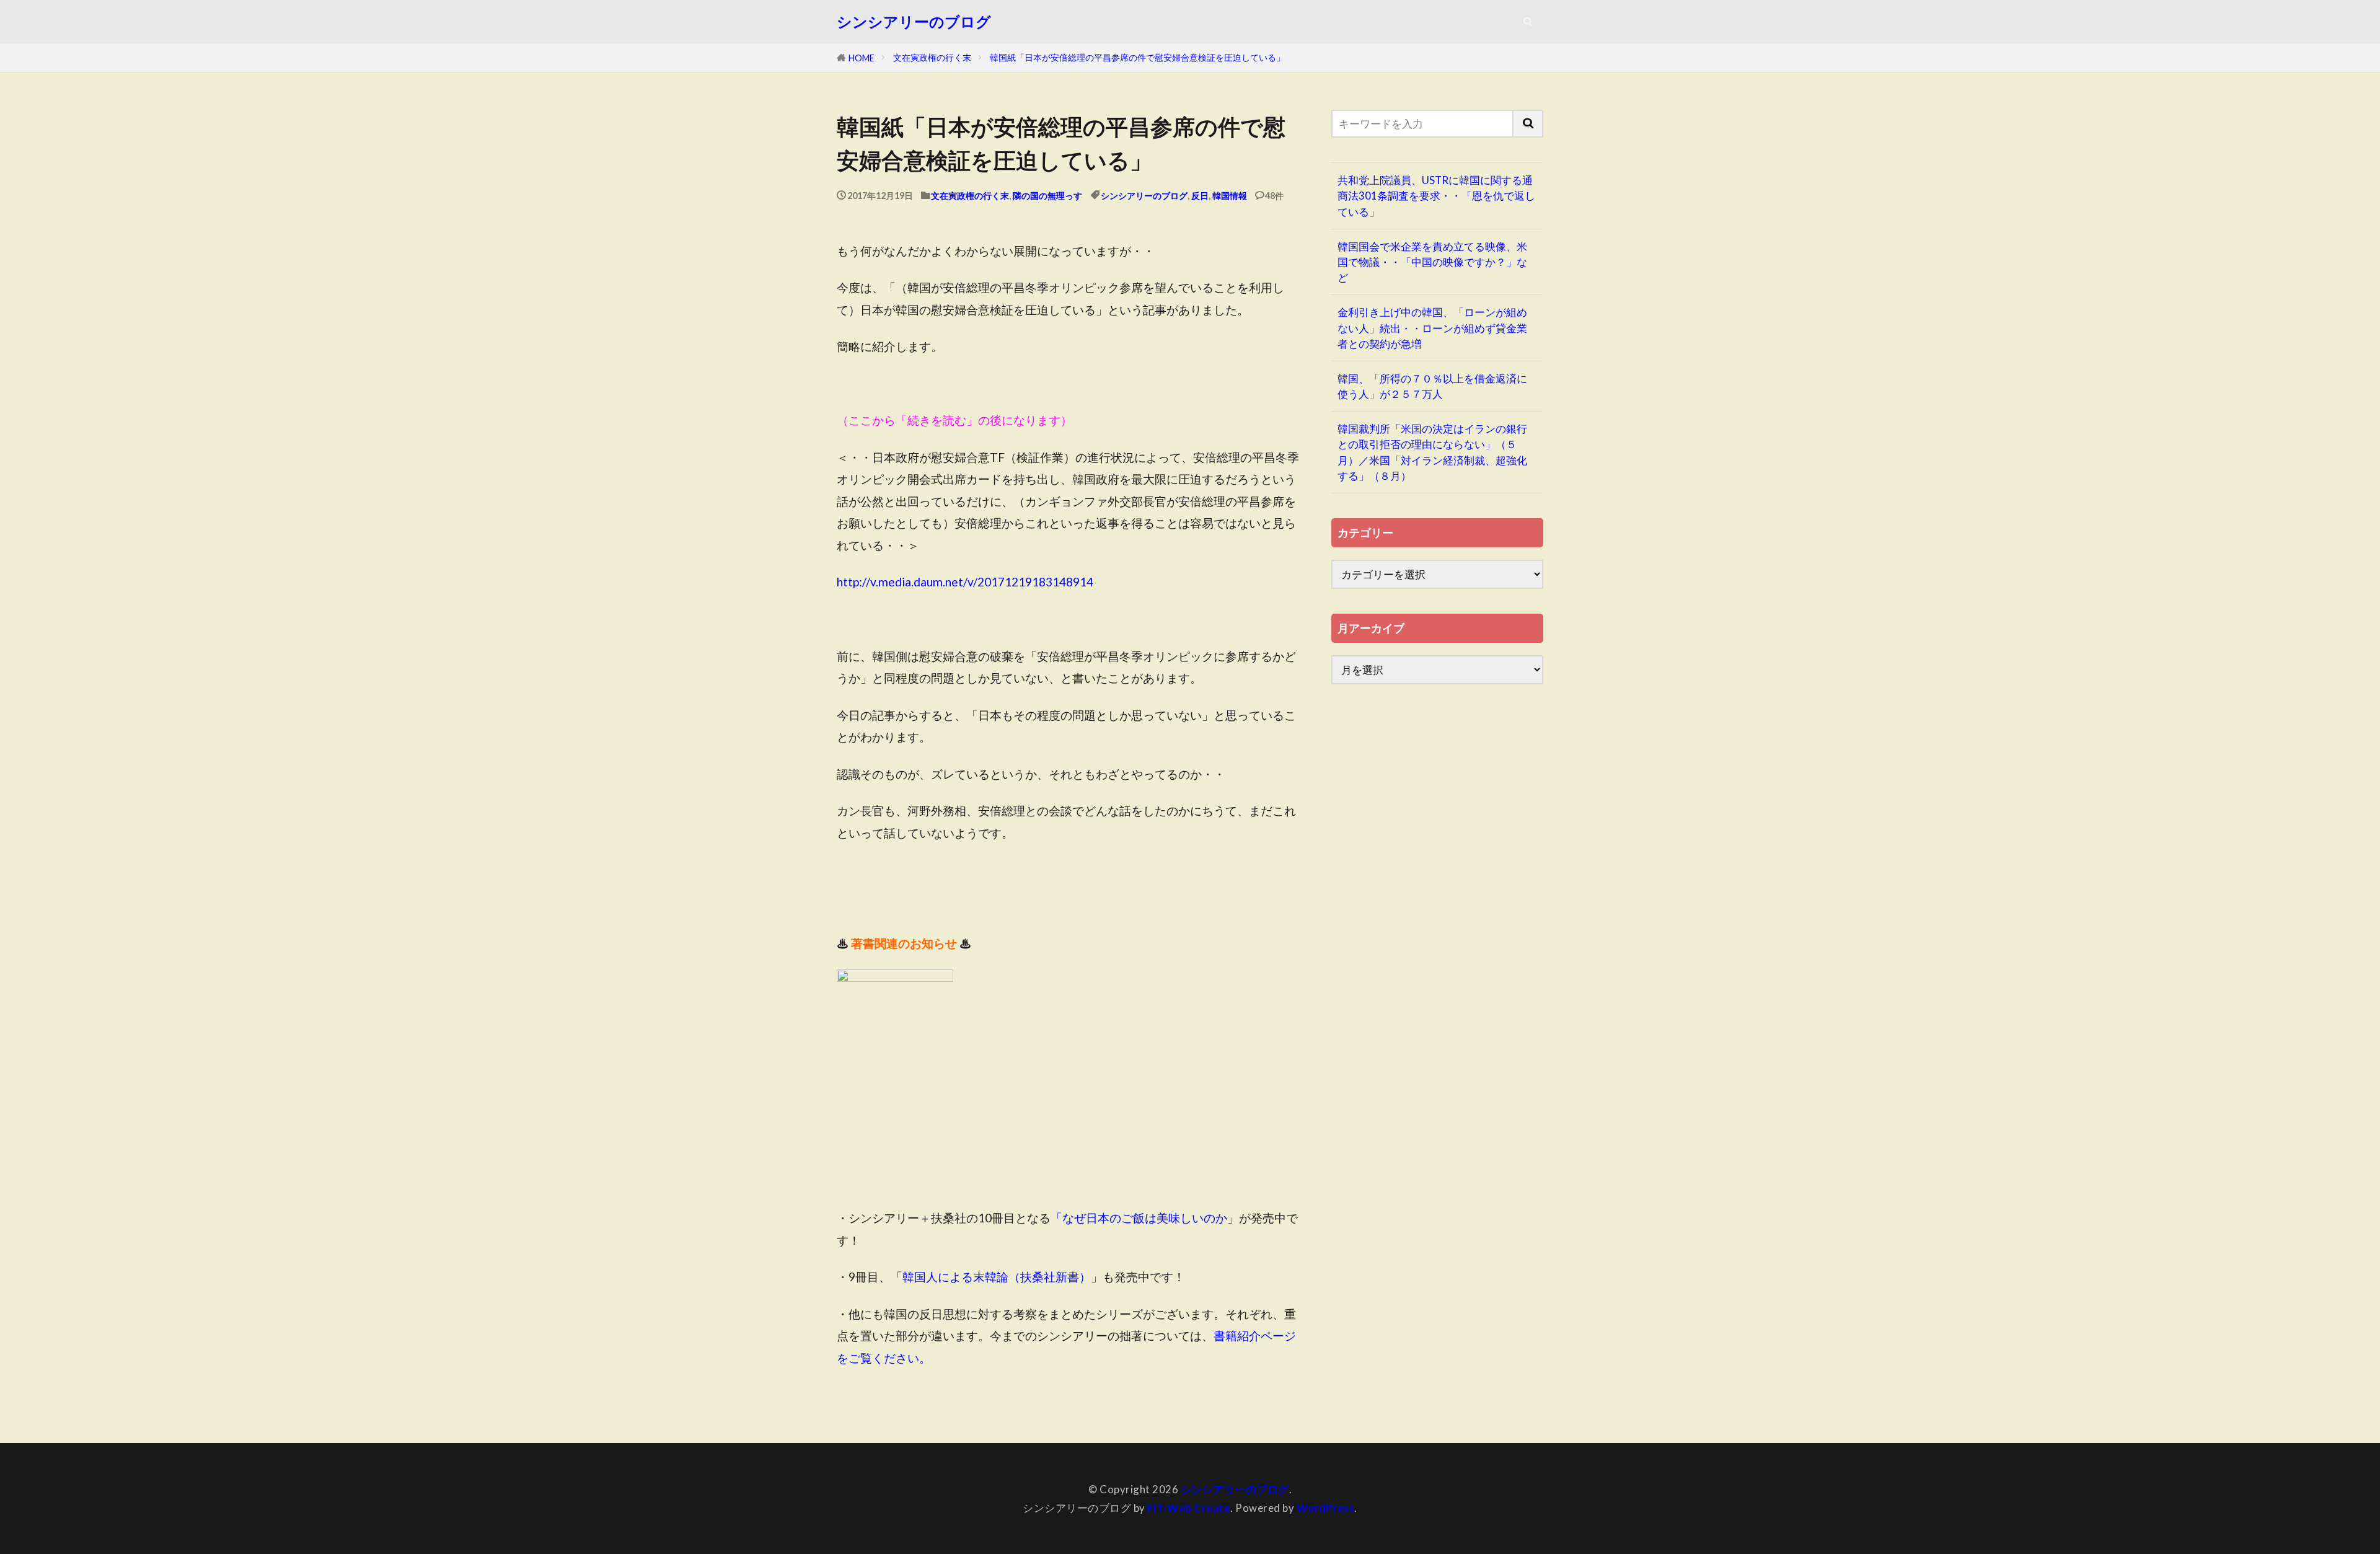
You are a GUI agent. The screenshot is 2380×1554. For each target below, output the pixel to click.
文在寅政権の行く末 (932, 57)
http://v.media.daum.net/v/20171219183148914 (965, 582)
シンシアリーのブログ (914, 22)
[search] (1528, 124)
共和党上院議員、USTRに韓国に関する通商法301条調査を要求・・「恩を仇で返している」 (1436, 196)
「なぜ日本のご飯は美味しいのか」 (1145, 1218)
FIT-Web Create (1189, 1508)
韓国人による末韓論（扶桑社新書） (997, 1277)
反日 (1200, 196)
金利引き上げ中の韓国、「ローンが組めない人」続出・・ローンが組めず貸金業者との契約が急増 (1432, 328)
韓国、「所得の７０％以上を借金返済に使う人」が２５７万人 (1432, 386)
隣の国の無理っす (1047, 196)
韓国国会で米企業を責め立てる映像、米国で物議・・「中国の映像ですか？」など (1432, 262)
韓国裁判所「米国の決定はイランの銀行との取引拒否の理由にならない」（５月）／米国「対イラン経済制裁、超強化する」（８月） (1432, 452)
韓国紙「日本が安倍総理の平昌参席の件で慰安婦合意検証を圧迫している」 (1137, 57)
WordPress (1326, 1508)
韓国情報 (1230, 196)
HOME (862, 58)
